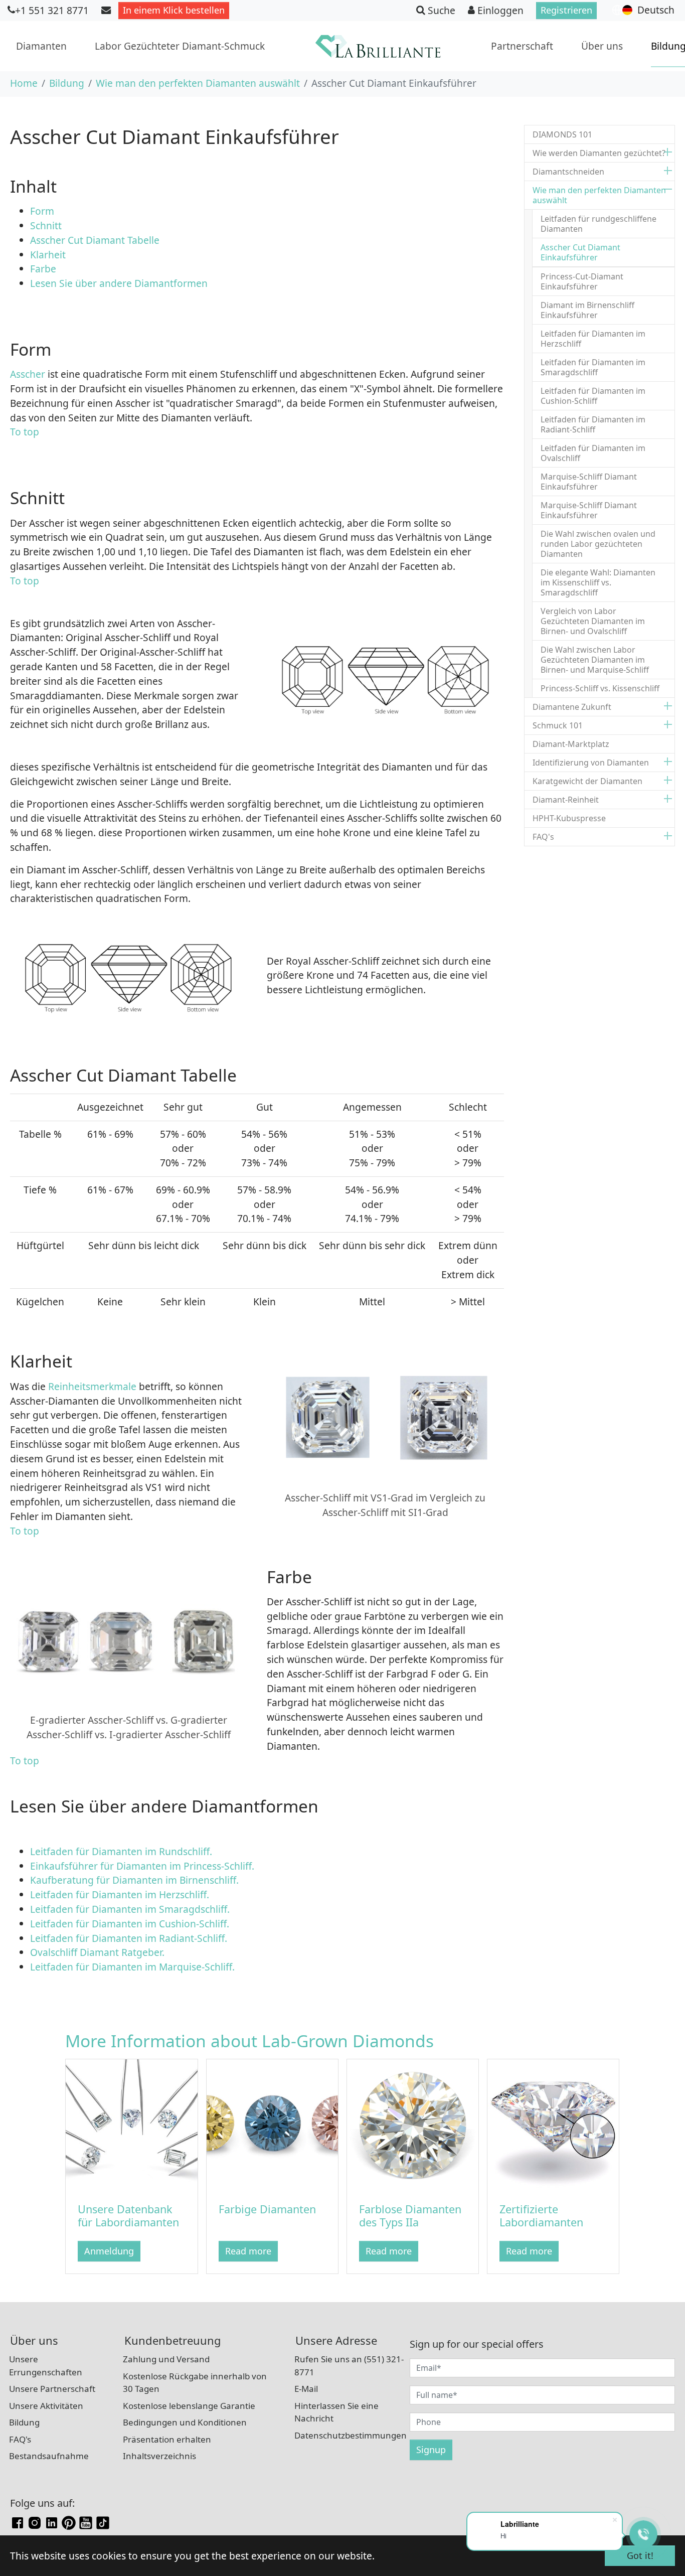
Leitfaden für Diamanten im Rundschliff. (121, 1851)
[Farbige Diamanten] (272, 2124)
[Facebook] (18, 2522)
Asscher (28, 374)
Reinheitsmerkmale (91, 1386)
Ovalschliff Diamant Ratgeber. (97, 1952)
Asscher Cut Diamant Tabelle (95, 240)
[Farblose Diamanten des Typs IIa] (413, 2124)
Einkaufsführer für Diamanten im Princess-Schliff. (142, 1866)
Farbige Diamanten (267, 2209)
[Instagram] (35, 2522)
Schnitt (46, 225)
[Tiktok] (103, 2522)
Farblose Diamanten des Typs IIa (410, 2216)
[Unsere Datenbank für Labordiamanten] (131, 2124)
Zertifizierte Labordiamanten (541, 2216)
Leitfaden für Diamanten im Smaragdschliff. (130, 1909)
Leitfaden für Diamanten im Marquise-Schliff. (132, 1967)
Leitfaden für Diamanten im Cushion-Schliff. (130, 1924)
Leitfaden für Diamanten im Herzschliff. (120, 1895)
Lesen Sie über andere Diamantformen (119, 283)
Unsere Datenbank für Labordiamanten (128, 2216)
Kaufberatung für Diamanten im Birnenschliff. (134, 1880)
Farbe (43, 269)
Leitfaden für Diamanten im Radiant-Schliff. (129, 1938)
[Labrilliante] (378, 46)
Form (42, 211)
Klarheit (48, 255)
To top (25, 432)
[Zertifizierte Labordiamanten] (553, 2124)
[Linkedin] (52, 2522)
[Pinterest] (69, 2522)
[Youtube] (86, 2522)
